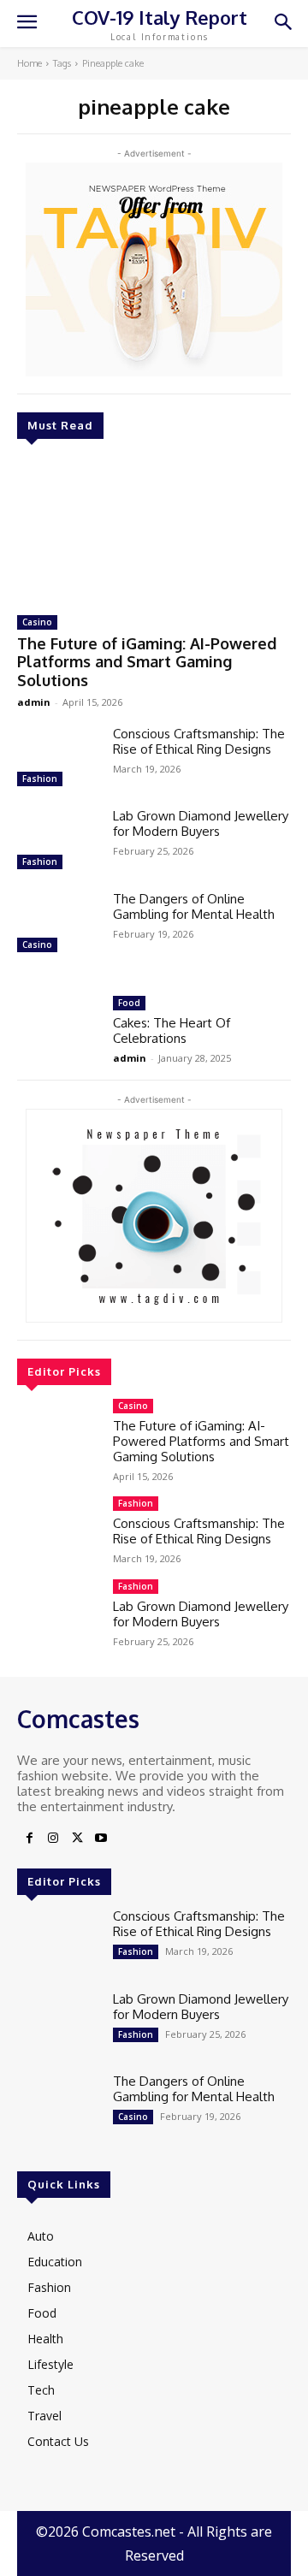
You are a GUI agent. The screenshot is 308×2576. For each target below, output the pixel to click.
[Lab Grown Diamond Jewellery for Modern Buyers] (58, 841)
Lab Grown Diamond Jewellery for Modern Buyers (201, 823)
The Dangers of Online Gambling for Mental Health (194, 906)
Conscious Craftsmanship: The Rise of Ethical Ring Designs (199, 741)
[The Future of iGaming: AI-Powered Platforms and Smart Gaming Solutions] (154, 530)
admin (34, 702)
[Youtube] (101, 1839)
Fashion (40, 779)
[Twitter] (77, 1839)
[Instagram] (53, 1839)
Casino (37, 622)
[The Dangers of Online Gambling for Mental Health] (58, 924)
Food (129, 1003)
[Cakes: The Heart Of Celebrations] (58, 1029)
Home (30, 63)
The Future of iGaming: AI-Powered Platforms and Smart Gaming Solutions (147, 662)
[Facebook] (29, 1839)
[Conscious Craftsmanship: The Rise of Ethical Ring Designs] (58, 759)
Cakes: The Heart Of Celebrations (172, 1030)
